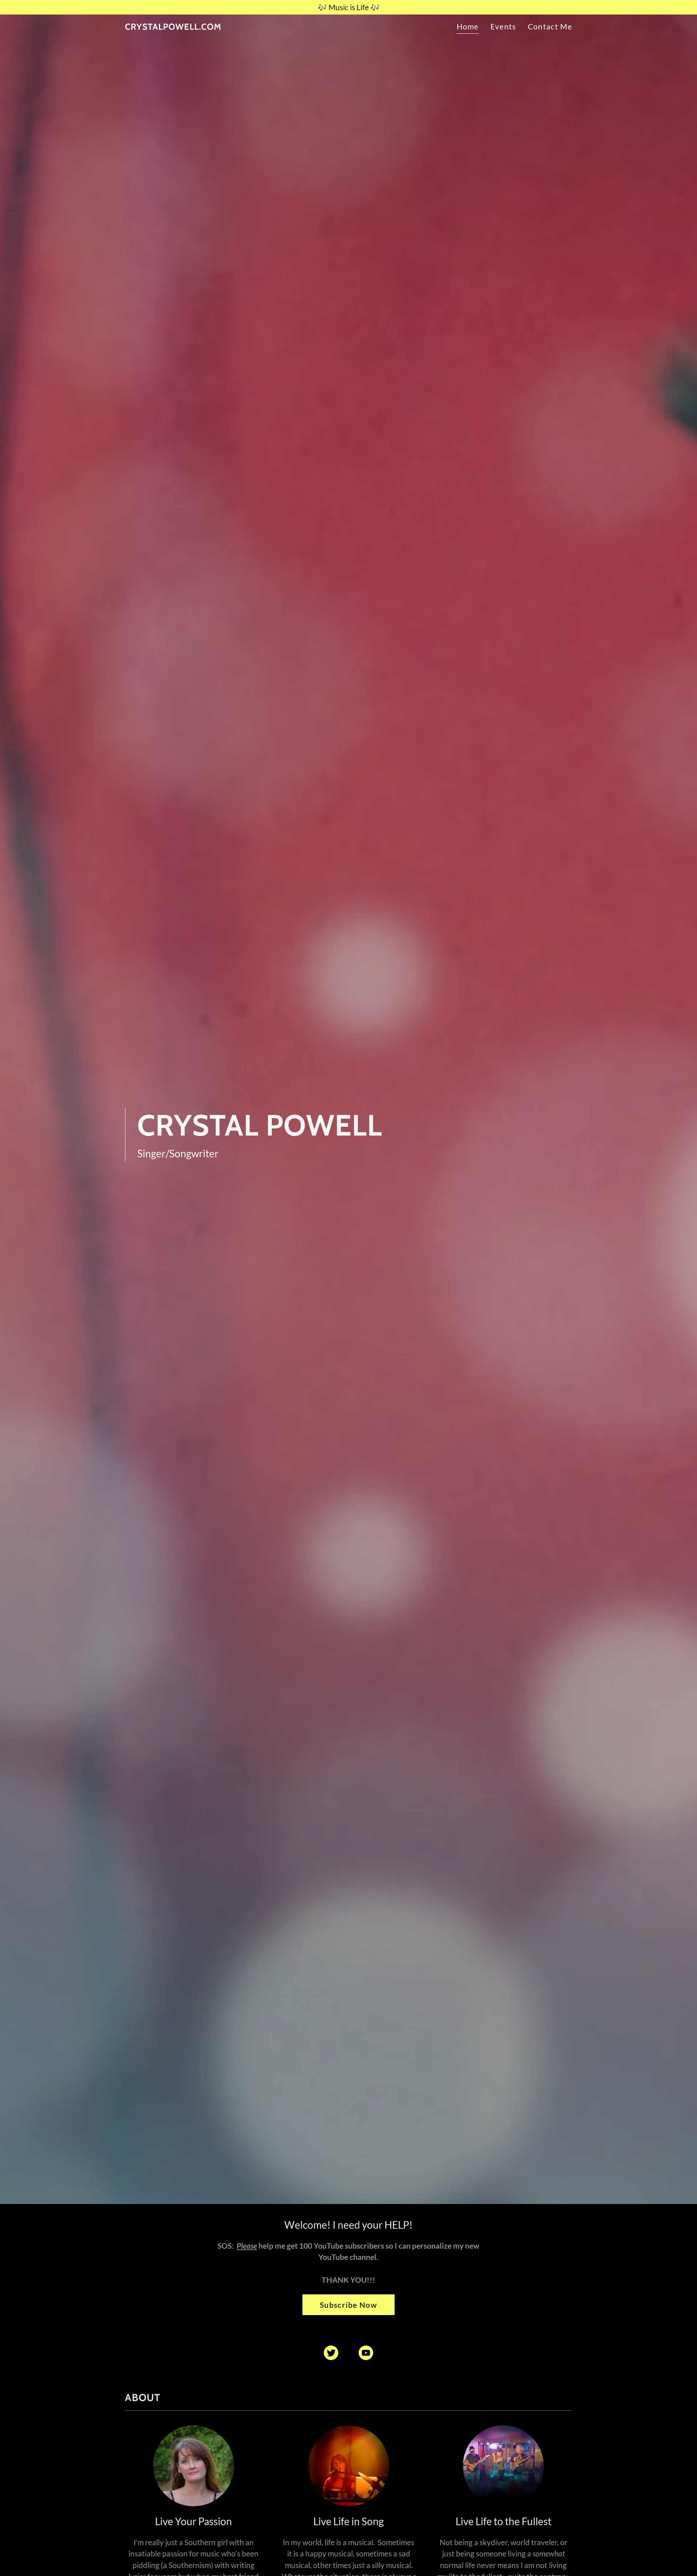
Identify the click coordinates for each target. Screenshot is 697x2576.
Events (503, 26)
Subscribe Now (348, 2305)
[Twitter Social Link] (331, 2353)
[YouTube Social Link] (366, 2353)
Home (468, 26)
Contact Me (550, 26)
